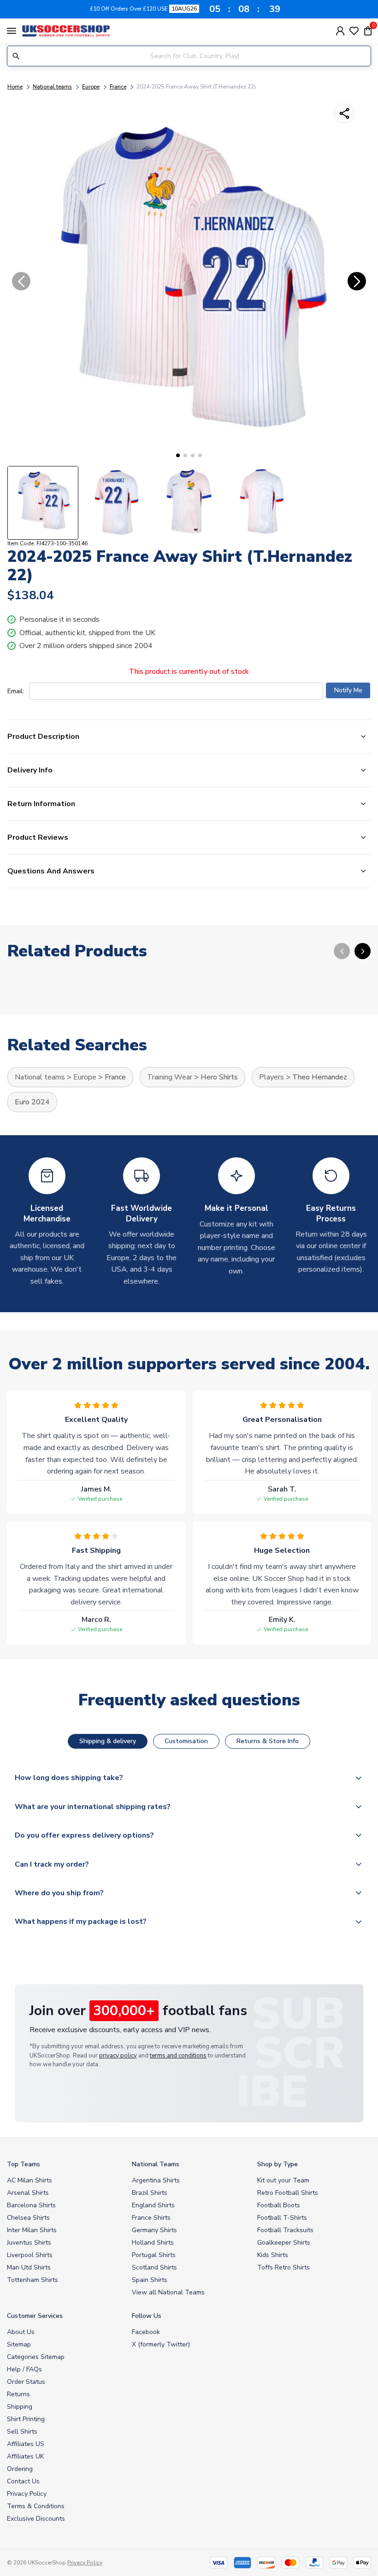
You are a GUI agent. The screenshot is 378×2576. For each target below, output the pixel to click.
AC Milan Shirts (30, 2180)
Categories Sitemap (36, 2357)
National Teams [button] (156, 2164)
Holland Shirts (153, 2243)
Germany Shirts (154, 2230)
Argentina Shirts (156, 2180)
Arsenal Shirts (28, 2193)
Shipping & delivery (108, 1741)
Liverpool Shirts (30, 2255)
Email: (16, 691)
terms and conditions (178, 2056)
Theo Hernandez (320, 1077)
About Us (21, 2332)
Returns (18, 2394)
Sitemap (19, 2344)
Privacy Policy (27, 2494)
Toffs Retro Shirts (283, 2267)
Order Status (26, 2382)
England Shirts (153, 2205)
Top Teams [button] (24, 2164)
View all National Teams (168, 2292)
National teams (52, 87)
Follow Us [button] (147, 2316)
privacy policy (118, 2056)
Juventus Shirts (29, 2243)
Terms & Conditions (36, 2506)
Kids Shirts (273, 2255)
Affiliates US (26, 2444)
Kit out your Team (283, 2180)
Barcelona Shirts (31, 2205)
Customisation (186, 1741)
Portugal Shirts (154, 2255)
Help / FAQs (24, 2369)
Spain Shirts (150, 2280)
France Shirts (151, 2218)
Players (272, 1077)
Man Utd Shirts (29, 2267)
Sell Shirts (22, 2432)
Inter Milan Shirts (32, 2230)
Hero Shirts (219, 1077)
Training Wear (170, 1077)
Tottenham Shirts (32, 2280)
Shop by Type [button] (278, 2164)
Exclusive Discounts (36, 2519)
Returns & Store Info (268, 1741)
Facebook (146, 2332)
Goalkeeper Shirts (284, 2243)
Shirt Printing (26, 2419)
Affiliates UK (25, 2456)
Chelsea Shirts (28, 2218)
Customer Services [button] (35, 2316)
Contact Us (23, 2481)
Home (15, 87)
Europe (91, 87)
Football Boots (279, 2205)
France (118, 87)
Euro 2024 (32, 1102)
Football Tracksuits (285, 2230)
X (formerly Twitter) (161, 2344)
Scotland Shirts (154, 2267)
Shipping (20, 2407)
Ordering (20, 2469)
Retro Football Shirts (288, 2193)
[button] (178, 455)
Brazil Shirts (150, 2193)
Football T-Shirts (282, 2218)
